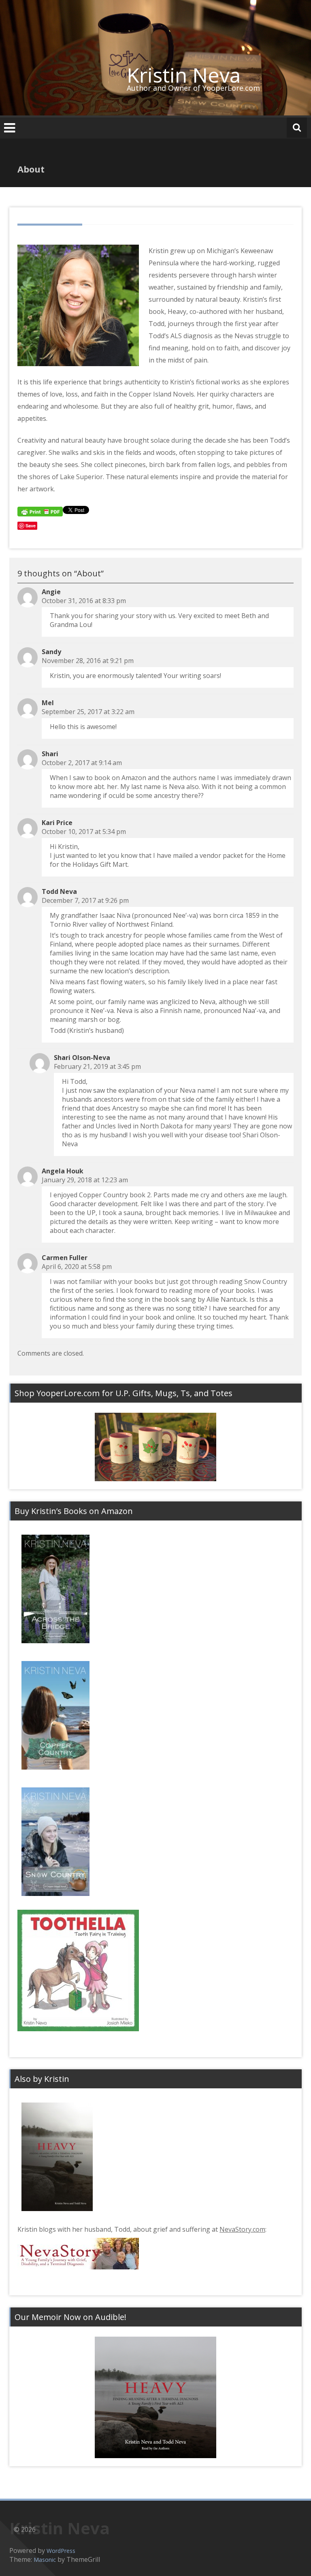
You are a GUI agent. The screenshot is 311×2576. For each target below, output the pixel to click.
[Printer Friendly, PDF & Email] (40, 511)
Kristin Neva (184, 75)
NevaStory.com (242, 2229)
